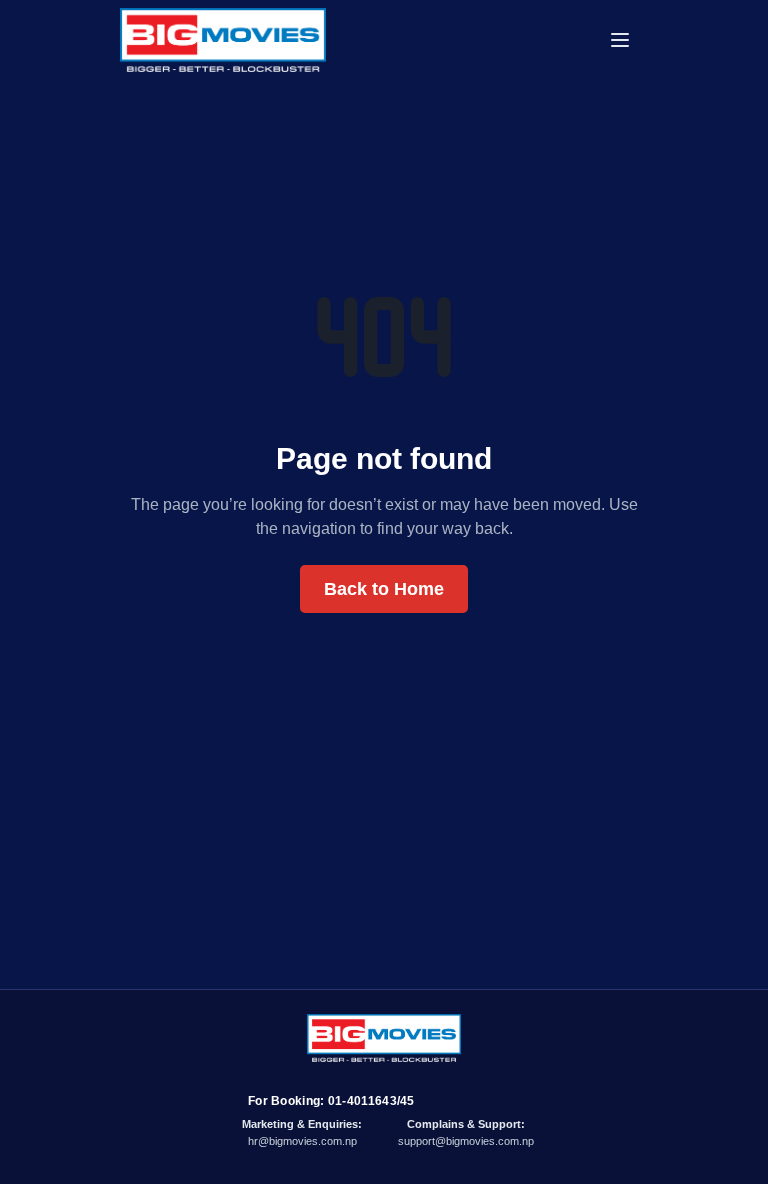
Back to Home (384, 589)
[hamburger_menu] (628, 40)
